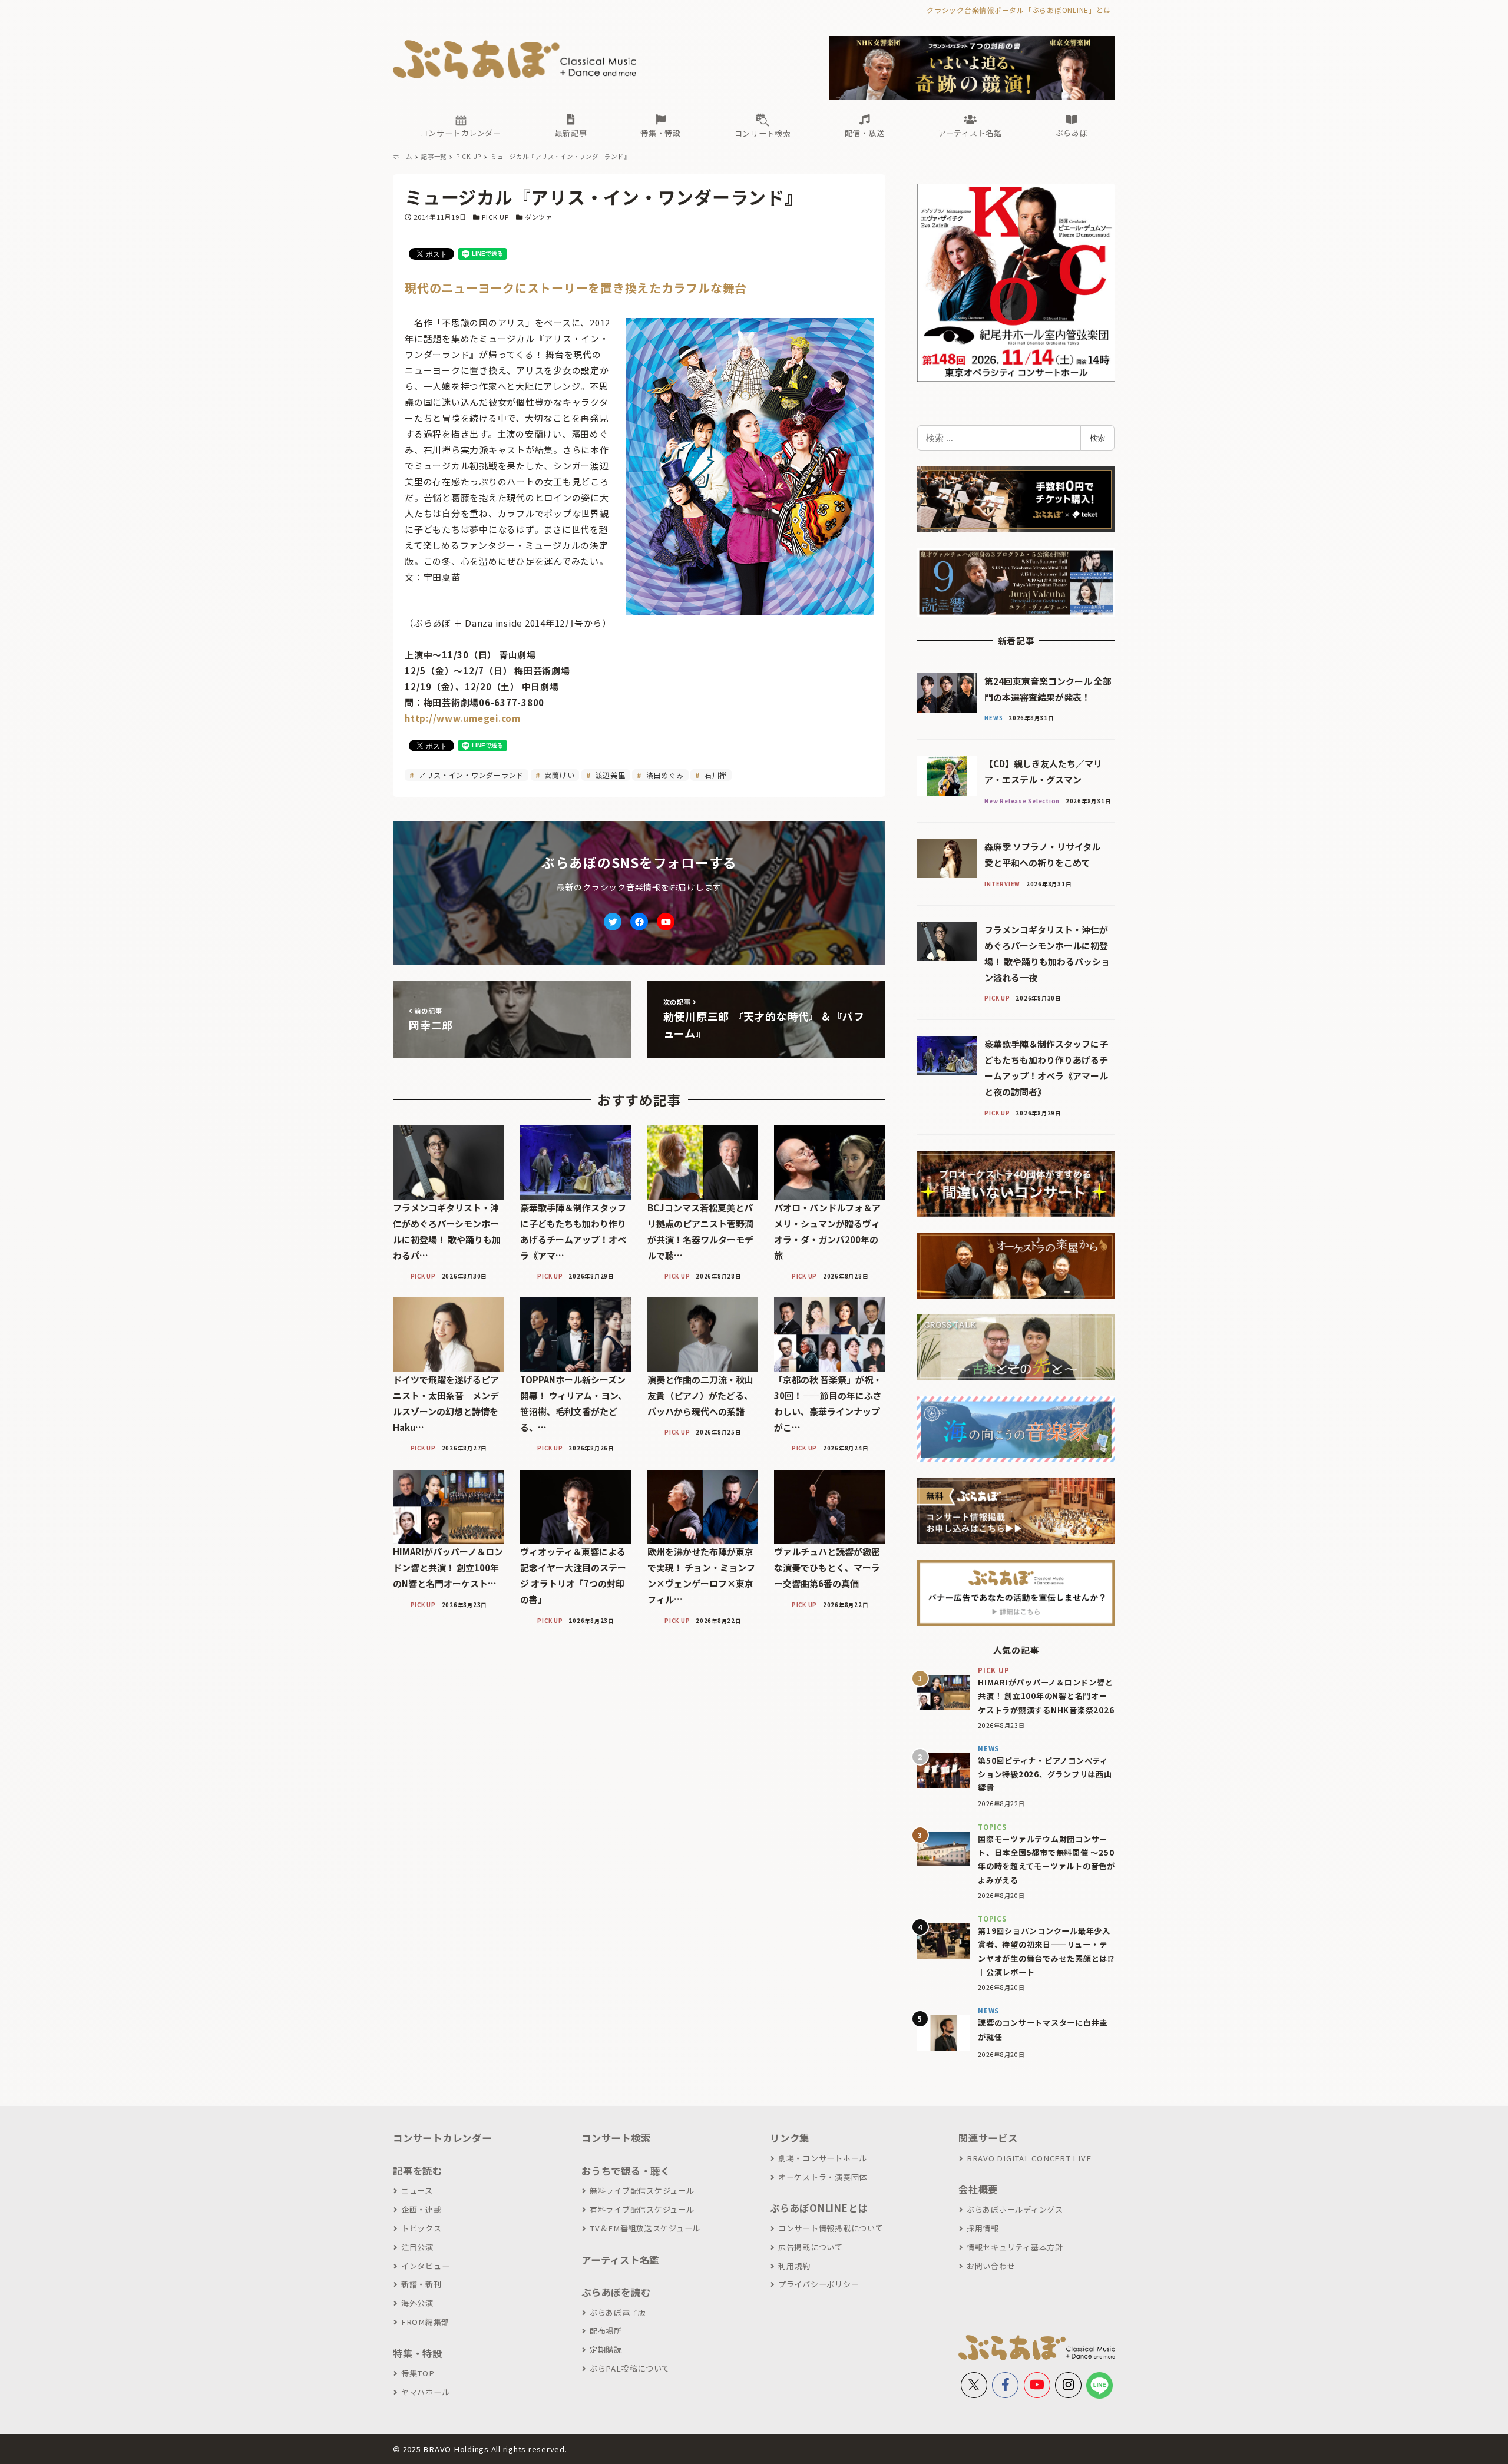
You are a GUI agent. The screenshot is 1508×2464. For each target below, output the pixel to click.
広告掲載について (811, 2247)
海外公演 (417, 2303)
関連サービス (988, 2138)
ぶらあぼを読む (616, 2292)
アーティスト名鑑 (620, 2260)
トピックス (421, 2228)
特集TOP (418, 2373)
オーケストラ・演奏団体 (823, 2177)
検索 (1097, 438)
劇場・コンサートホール (823, 2158)
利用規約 (794, 2266)
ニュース (417, 2190)
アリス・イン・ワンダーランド (470, 775)
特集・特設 (418, 2353)
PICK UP (495, 217)
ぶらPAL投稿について (630, 2368)
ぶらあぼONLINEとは (819, 2208)
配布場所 (606, 2331)
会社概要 (978, 2189)
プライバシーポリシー (819, 2284)
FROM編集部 (425, 2322)
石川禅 (715, 775)
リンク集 (790, 2138)
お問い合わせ (991, 2266)
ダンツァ (539, 217)
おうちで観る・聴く (626, 2171)
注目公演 (417, 2247)
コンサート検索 (616, 2138)
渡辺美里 (609, 775)
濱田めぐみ (664, 775)
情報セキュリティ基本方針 (1015, 2247)
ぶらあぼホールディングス (1015, 2209)
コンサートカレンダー (442, 2138)
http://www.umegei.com (463, 718)
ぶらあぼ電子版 (618, 2312)
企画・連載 (421, 2209)
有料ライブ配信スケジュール (642, 2209)
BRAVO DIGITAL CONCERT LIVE (1029, 2158)
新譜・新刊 (421, 2284)
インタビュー (425, 2266)
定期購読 (606, 2349)
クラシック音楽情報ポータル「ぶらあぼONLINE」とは (1019, 10)
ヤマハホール (425, 2392)
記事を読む (418, 2171)
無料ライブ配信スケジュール (642, 2190)
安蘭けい (559, 775)
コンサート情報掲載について (831, 2228)
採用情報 (983, 2228)
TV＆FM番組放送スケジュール (645, 2228)
